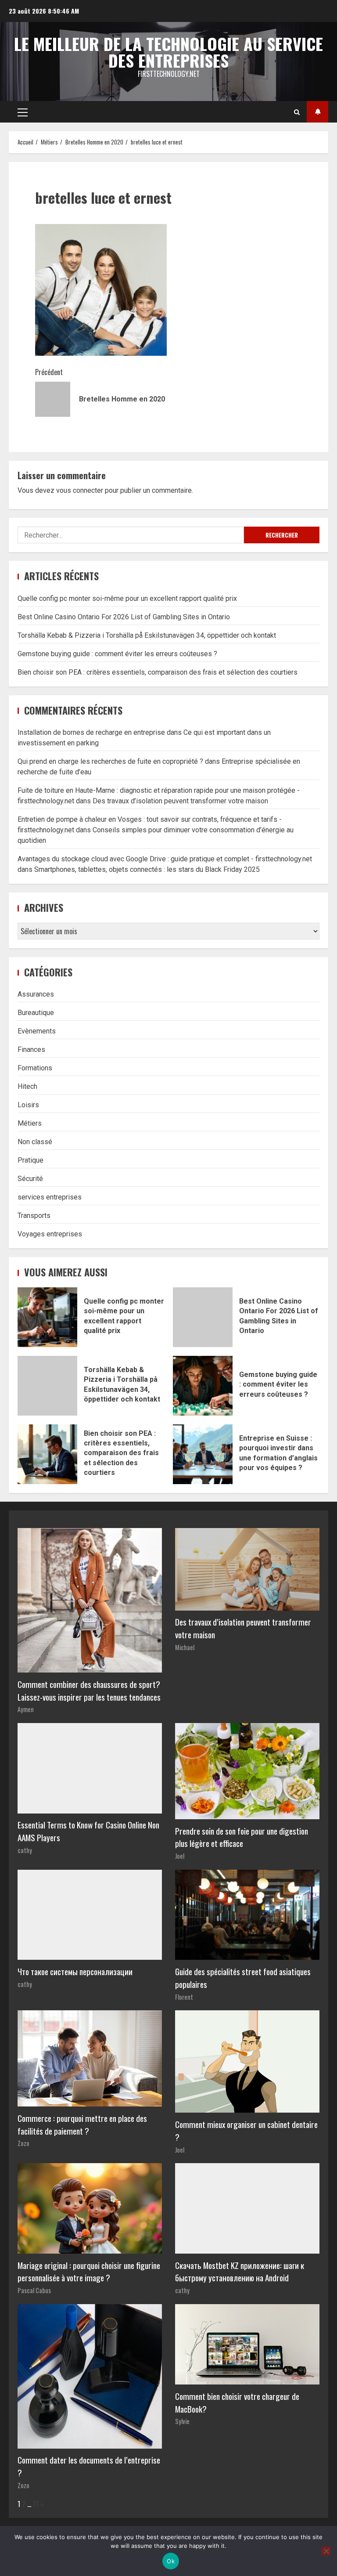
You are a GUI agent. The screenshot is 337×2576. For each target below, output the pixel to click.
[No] (326, 2551)
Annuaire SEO (317, 112)
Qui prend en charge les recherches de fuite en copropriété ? (110, 761)
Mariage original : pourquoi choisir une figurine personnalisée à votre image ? (89, 2272)
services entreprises (50, 1197)
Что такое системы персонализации (75, 1971)
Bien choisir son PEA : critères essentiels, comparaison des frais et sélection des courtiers (158, 672)
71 (36, 2504)
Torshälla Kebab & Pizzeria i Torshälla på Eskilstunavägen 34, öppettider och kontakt (147, 635)
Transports (34, 1216)
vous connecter (80, 490)
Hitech (27, 1086)
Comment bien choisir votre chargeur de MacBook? (237, 2403)
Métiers (30, 1123)
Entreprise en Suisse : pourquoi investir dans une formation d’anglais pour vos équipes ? (203, 1454)
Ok (171, 2561)
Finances (31, 1050)
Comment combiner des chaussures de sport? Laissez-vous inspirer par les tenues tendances (89, 1691)
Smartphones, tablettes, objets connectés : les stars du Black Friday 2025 (147, 869)
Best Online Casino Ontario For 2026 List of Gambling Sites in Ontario (124, 617)
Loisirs (28, 1105)
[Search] (297, 112)
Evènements (37, 1031)
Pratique (30, 1160)
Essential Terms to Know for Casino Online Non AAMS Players (88, 1831)
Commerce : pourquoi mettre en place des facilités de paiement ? (82, 2124)
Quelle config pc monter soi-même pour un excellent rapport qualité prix (127, 598)
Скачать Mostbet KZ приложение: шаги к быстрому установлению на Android (240, 2272)
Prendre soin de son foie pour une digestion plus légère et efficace (242, 1837)
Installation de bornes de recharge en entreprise (91, 732)
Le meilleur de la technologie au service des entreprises (168, 52)
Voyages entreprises (50, 1234)
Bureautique (36, 1013)
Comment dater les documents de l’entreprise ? (89, 2466)
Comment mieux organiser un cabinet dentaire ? (246, 2131)
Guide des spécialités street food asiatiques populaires (243, 1978)
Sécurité (30, 1179)
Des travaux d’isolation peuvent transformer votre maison (180, 801)
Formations (35, 1068)
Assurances (36, 994)
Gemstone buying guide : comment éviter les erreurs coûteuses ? (117, 654)
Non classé (35, 1142)
